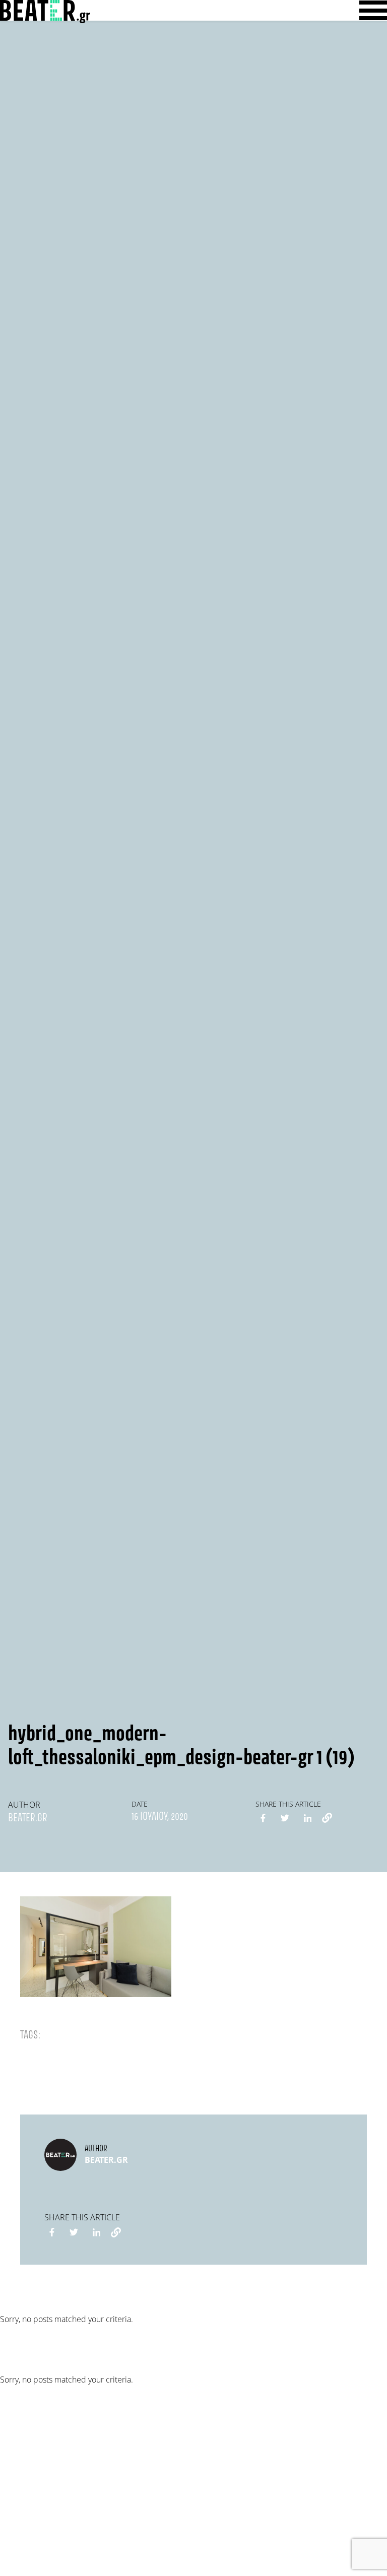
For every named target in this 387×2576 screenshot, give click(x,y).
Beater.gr (28, 1818)
